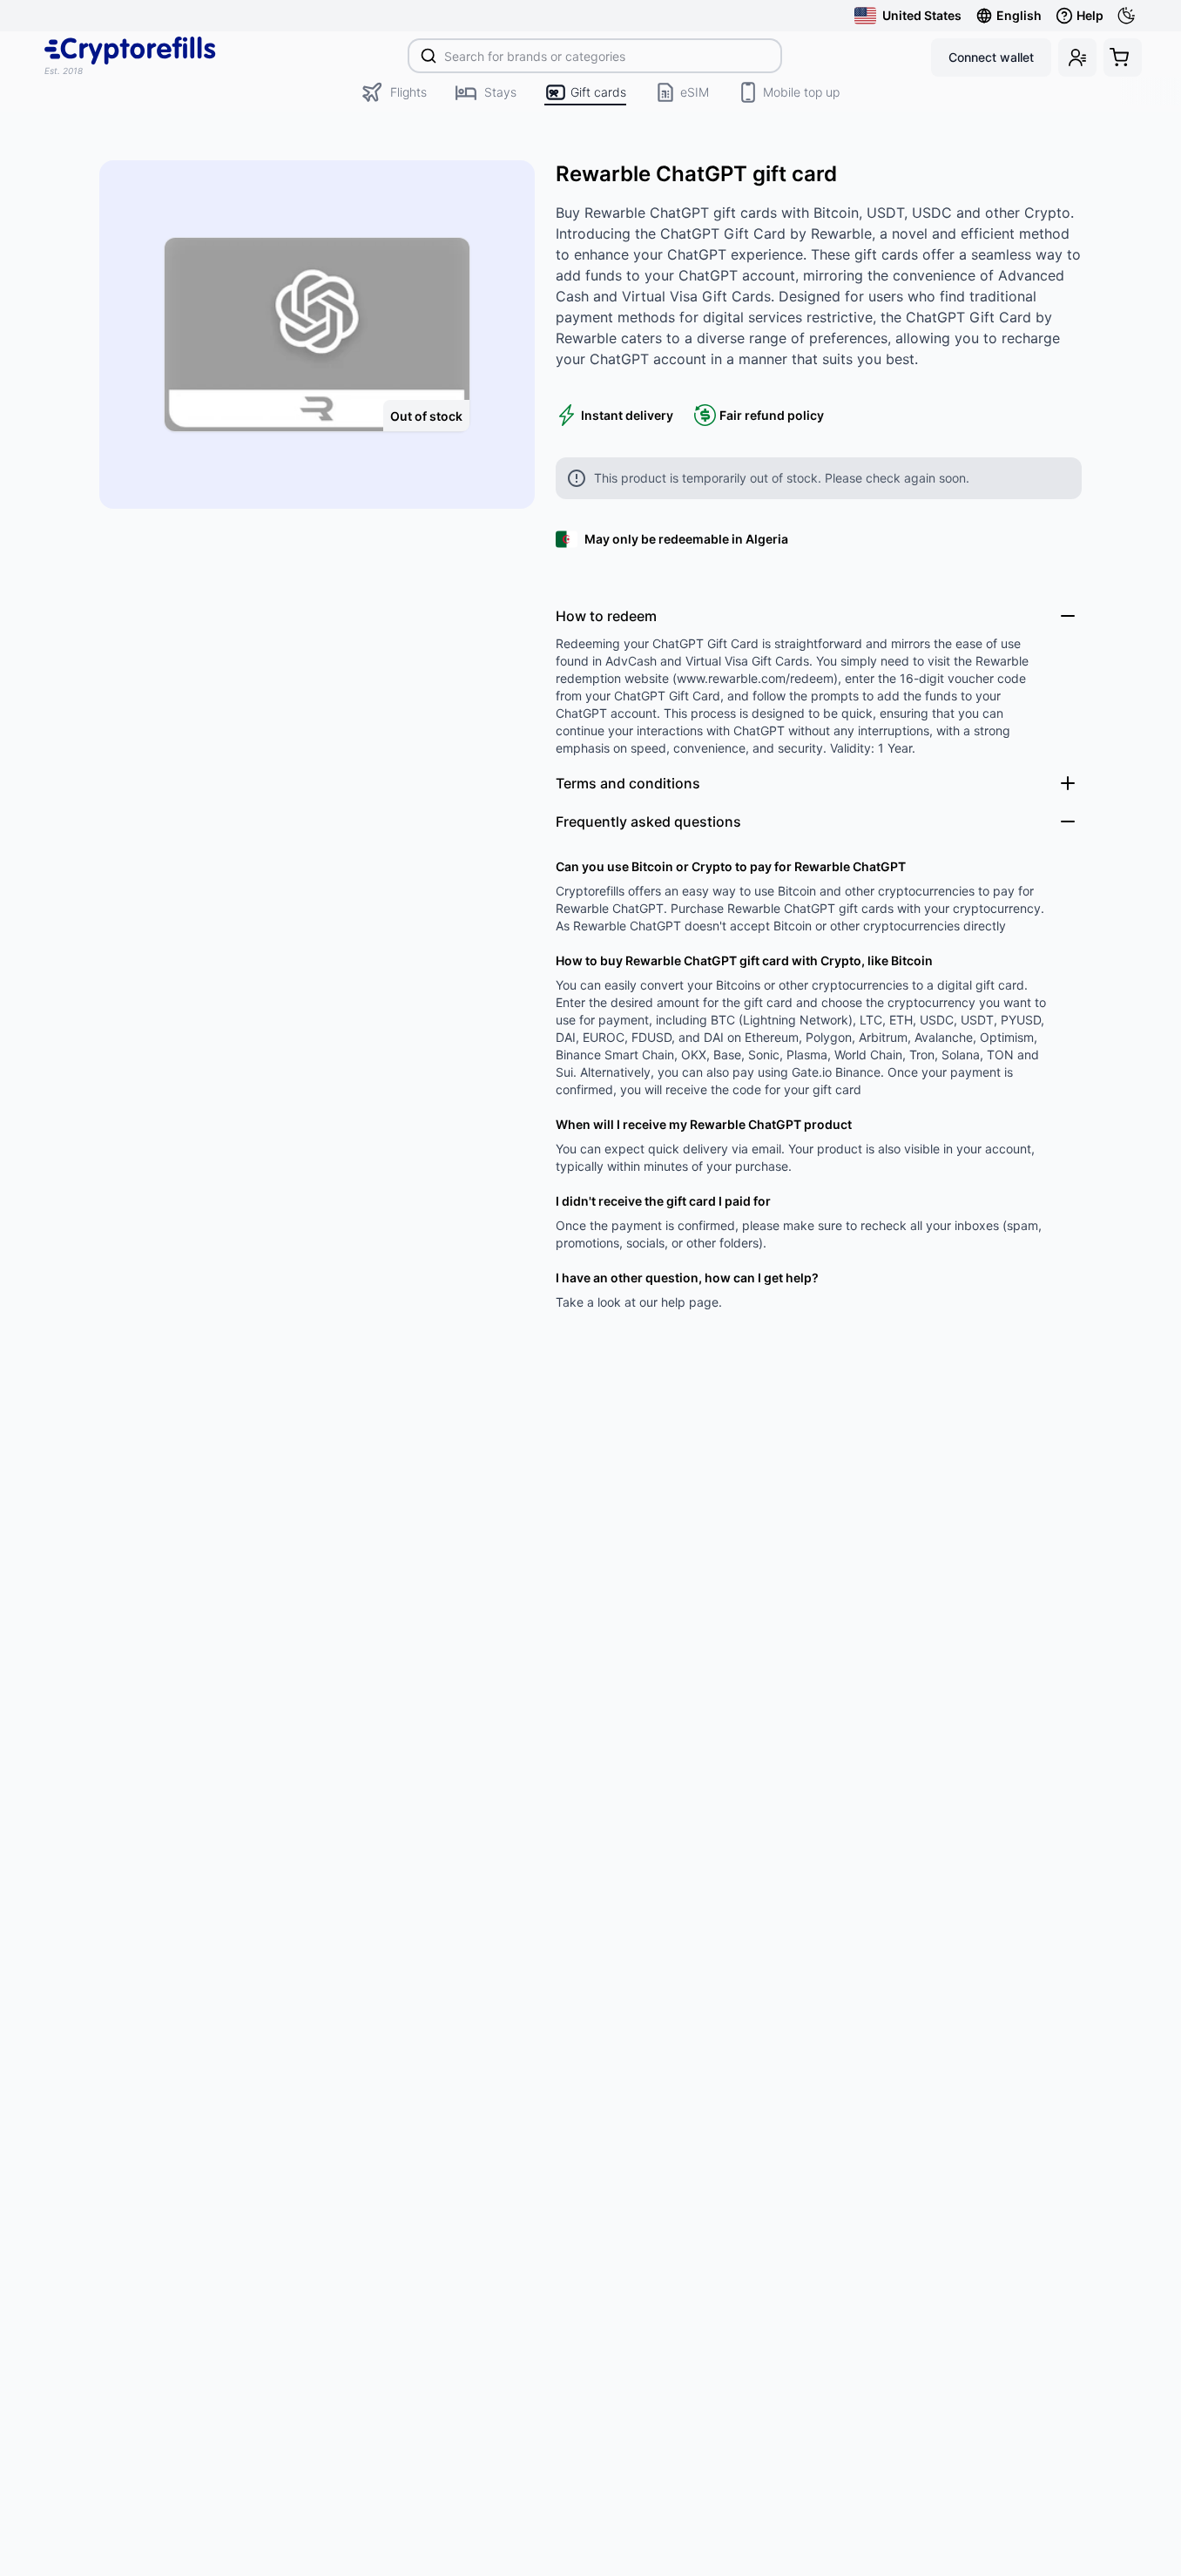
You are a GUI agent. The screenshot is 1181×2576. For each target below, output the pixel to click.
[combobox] (595, 56)
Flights (408, 92)
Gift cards (598, 92)
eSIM (695, 92)
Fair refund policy (772, 415)
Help (1090, 15)
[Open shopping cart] (1123, 57)
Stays (500, 92)
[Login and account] (1077, 57)
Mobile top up (801, 92)
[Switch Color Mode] (1130, 16)
